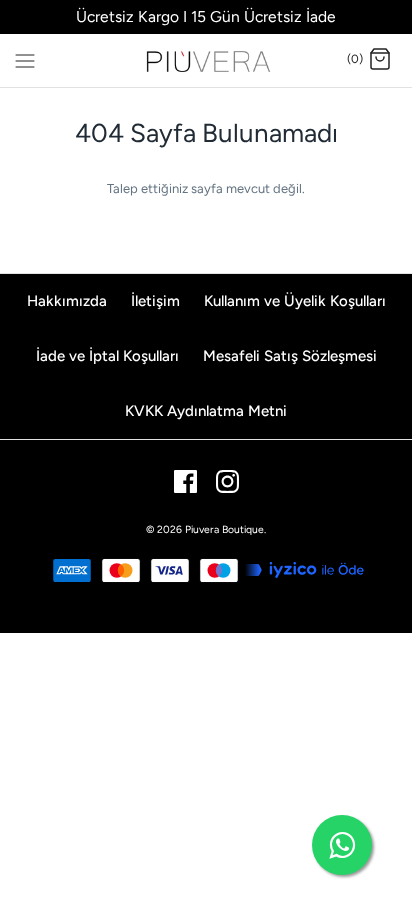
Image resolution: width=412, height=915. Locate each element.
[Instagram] (227, 481)
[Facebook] (185, 481)
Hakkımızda (67, 301)
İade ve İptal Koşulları (107, 356)
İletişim (155, 301)
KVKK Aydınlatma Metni (206, 411)
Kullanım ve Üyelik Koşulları (295, 301)
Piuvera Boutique (224, 529)
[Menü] (25, 59)
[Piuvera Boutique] (206, 60)
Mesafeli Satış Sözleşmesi (290, 356)
